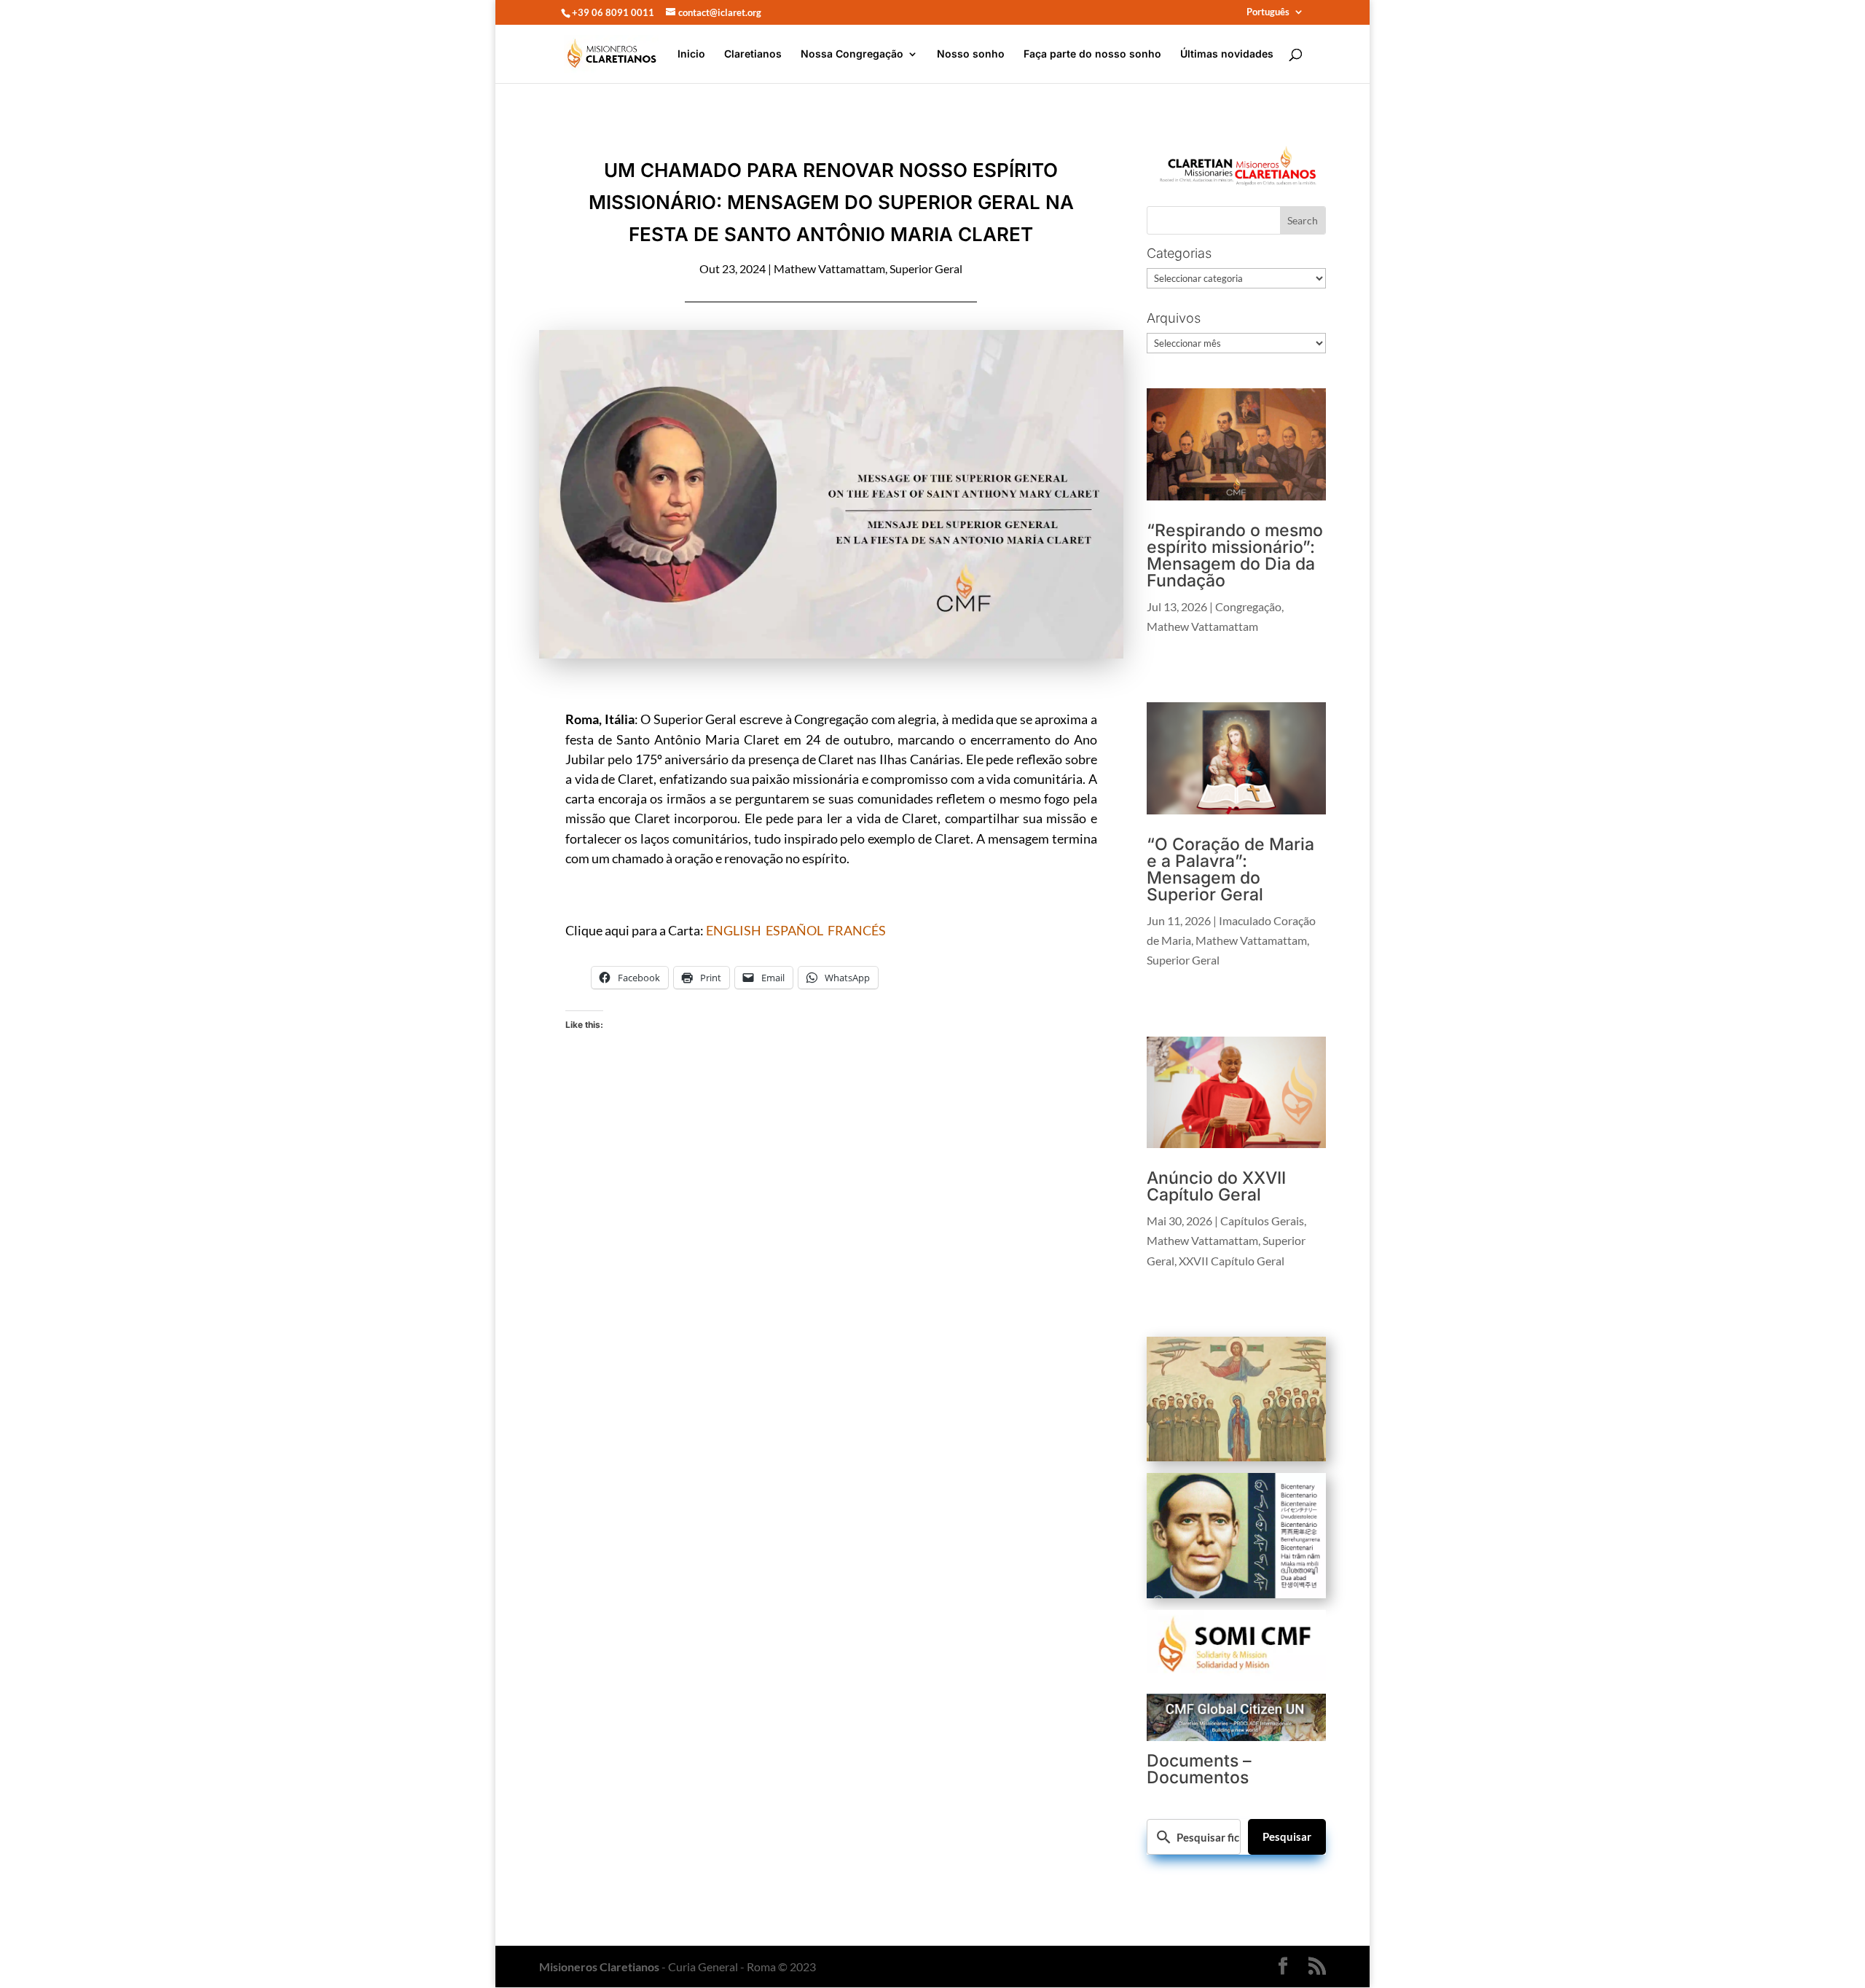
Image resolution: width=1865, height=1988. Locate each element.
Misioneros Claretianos (599, 1967)
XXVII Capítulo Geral (1232, 1261)
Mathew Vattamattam (829, 268)
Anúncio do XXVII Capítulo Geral (1216, 1186)
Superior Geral (926, 268)
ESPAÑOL (794, 930)
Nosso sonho (971, 54)
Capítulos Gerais (1262, 1221)
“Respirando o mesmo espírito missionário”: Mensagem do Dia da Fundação (1235, 555)
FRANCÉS (857, 930)
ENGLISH (734, 930)
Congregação (1248, 606)
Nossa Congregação (852, 54)
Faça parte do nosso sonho (1092, 54)
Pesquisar (1287, 1836)
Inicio (691, 54)
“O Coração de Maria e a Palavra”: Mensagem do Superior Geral (1230, 869)
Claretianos (753, 54)
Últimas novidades (1227, 54)
